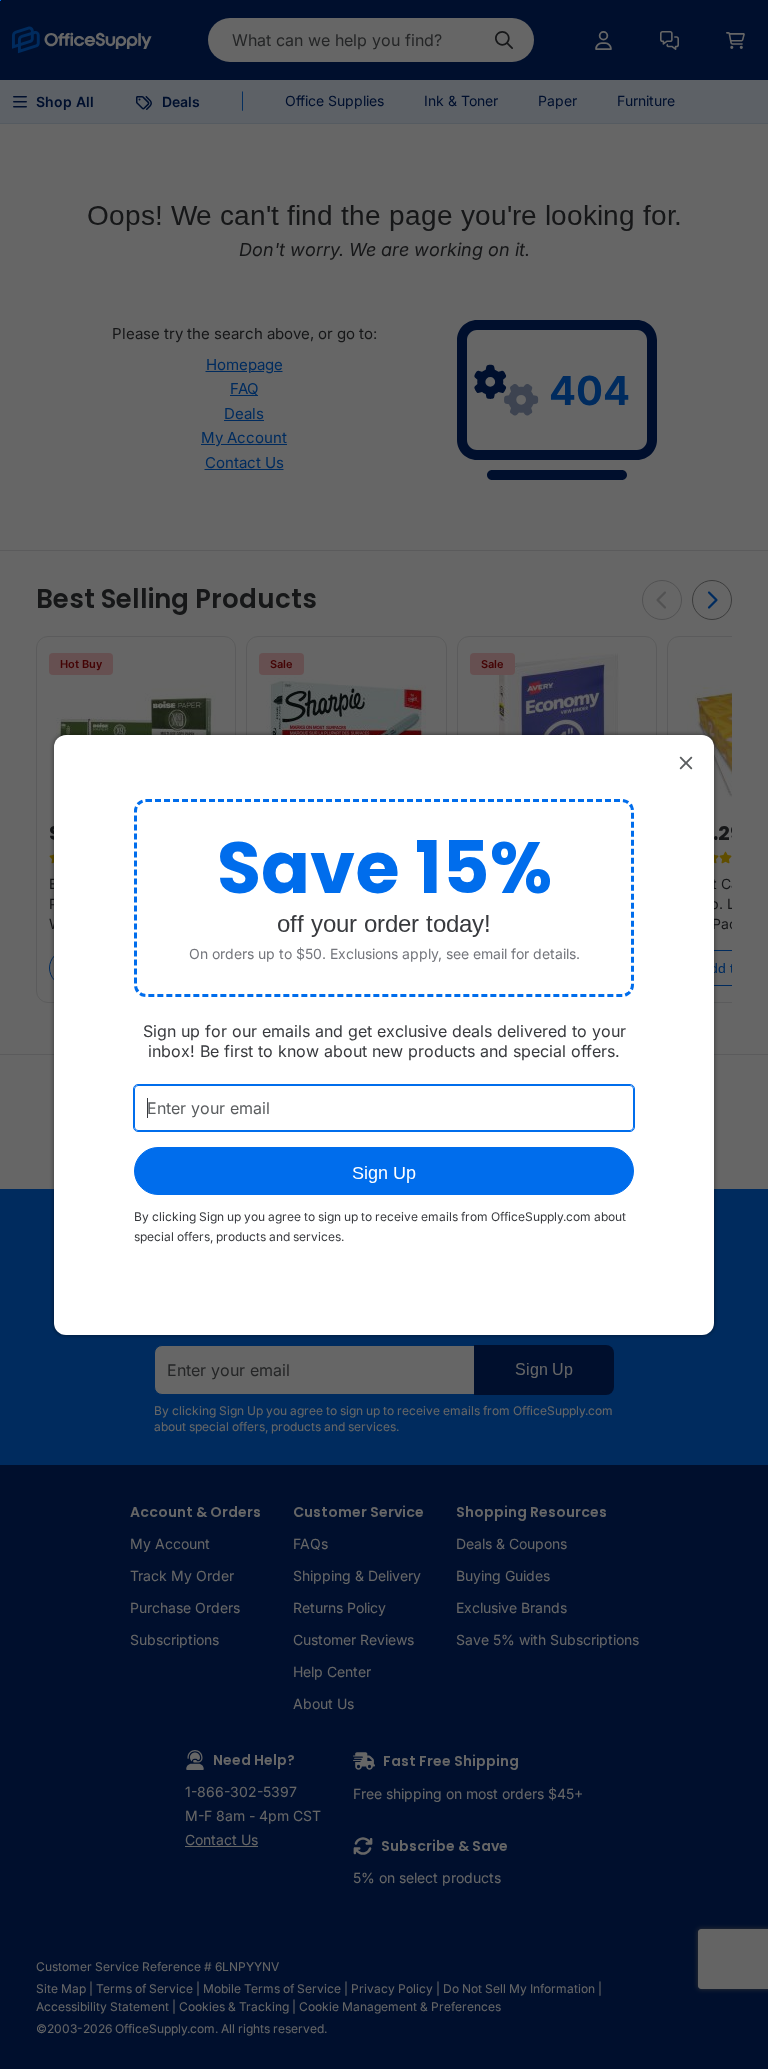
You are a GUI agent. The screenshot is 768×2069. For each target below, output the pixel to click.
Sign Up (384, 1173)
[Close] (686, 763)
